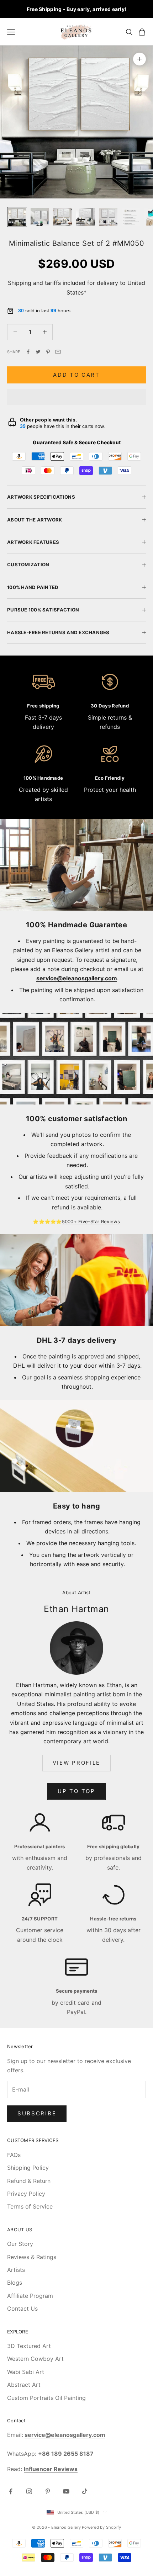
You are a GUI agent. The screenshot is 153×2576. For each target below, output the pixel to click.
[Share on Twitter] (38, 352)
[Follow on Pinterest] (48, 2491)
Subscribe (37, 2113)
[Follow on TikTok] (85, 2491)
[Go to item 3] (63, 217)
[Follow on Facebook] (11, 2491)
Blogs (15, 2283)
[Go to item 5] (108, 217)
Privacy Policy (26, 2194)
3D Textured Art (29, 2346)
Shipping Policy (28, 2168)
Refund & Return (29, 2181)
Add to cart (76, 375)
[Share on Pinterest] (48, 352)
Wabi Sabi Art (26, 2372)
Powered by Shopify (101, 2527)
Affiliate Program (30, 2296)
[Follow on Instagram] (29, 2491)
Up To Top (76, 1791)
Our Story (20, 2244)
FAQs (14, 2155)
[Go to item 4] (85, 217)
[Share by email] (58, 352)
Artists (16, 2270)
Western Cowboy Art (35, 2359)
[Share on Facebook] (28, 352)
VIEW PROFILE (76, 1763)
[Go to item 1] (17, 217)
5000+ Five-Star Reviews (91, 1221)
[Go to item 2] (40, 217)
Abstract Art (24, 2385)
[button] (76, 397)
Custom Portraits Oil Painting (46, 2398)
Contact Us (22, 2309)
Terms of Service (30, 2206)
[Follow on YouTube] (66, 2491)
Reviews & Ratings (32, 2257)
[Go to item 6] (131, 217)
